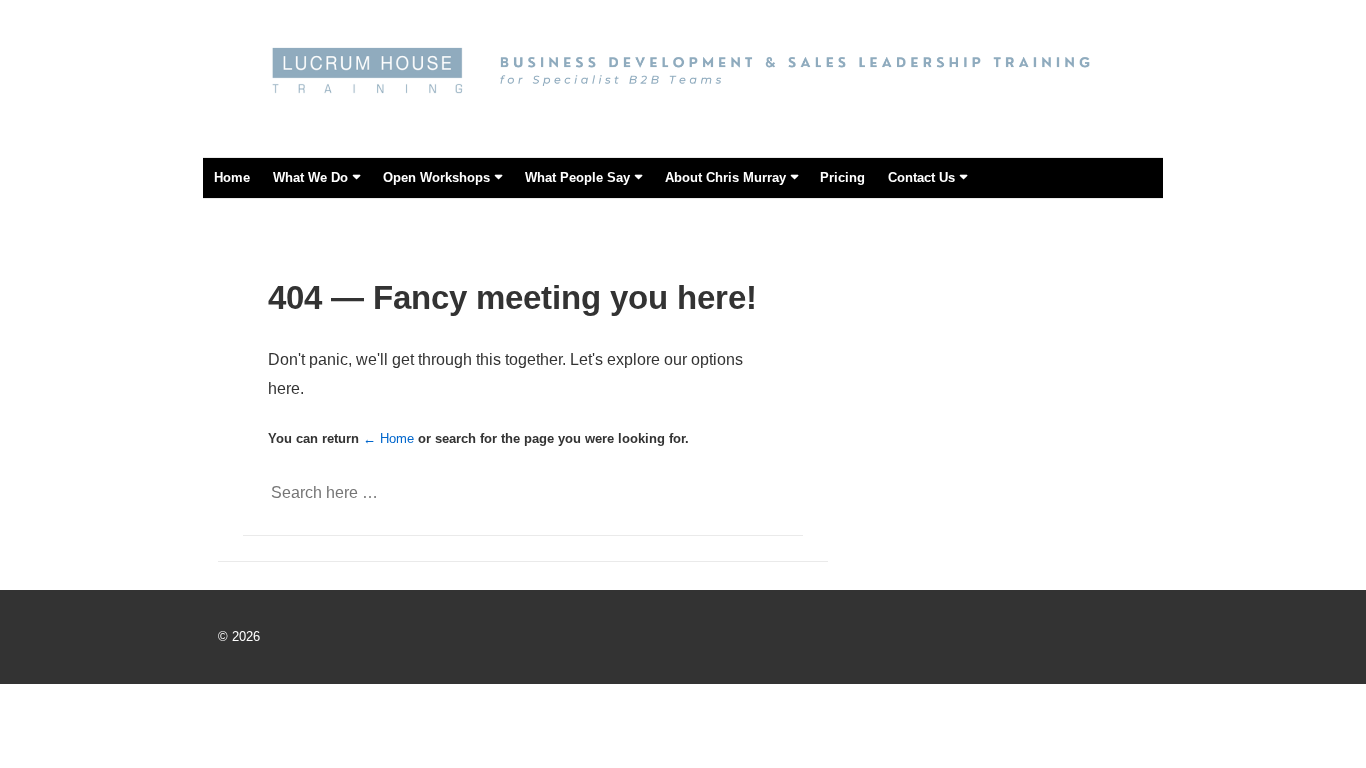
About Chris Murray (725, 177)
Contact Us (921, 177)
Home (232, 177)
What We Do (310, 177)
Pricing (842, 177)
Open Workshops (436, 177)
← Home (388, 438)
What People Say (577, 177)
